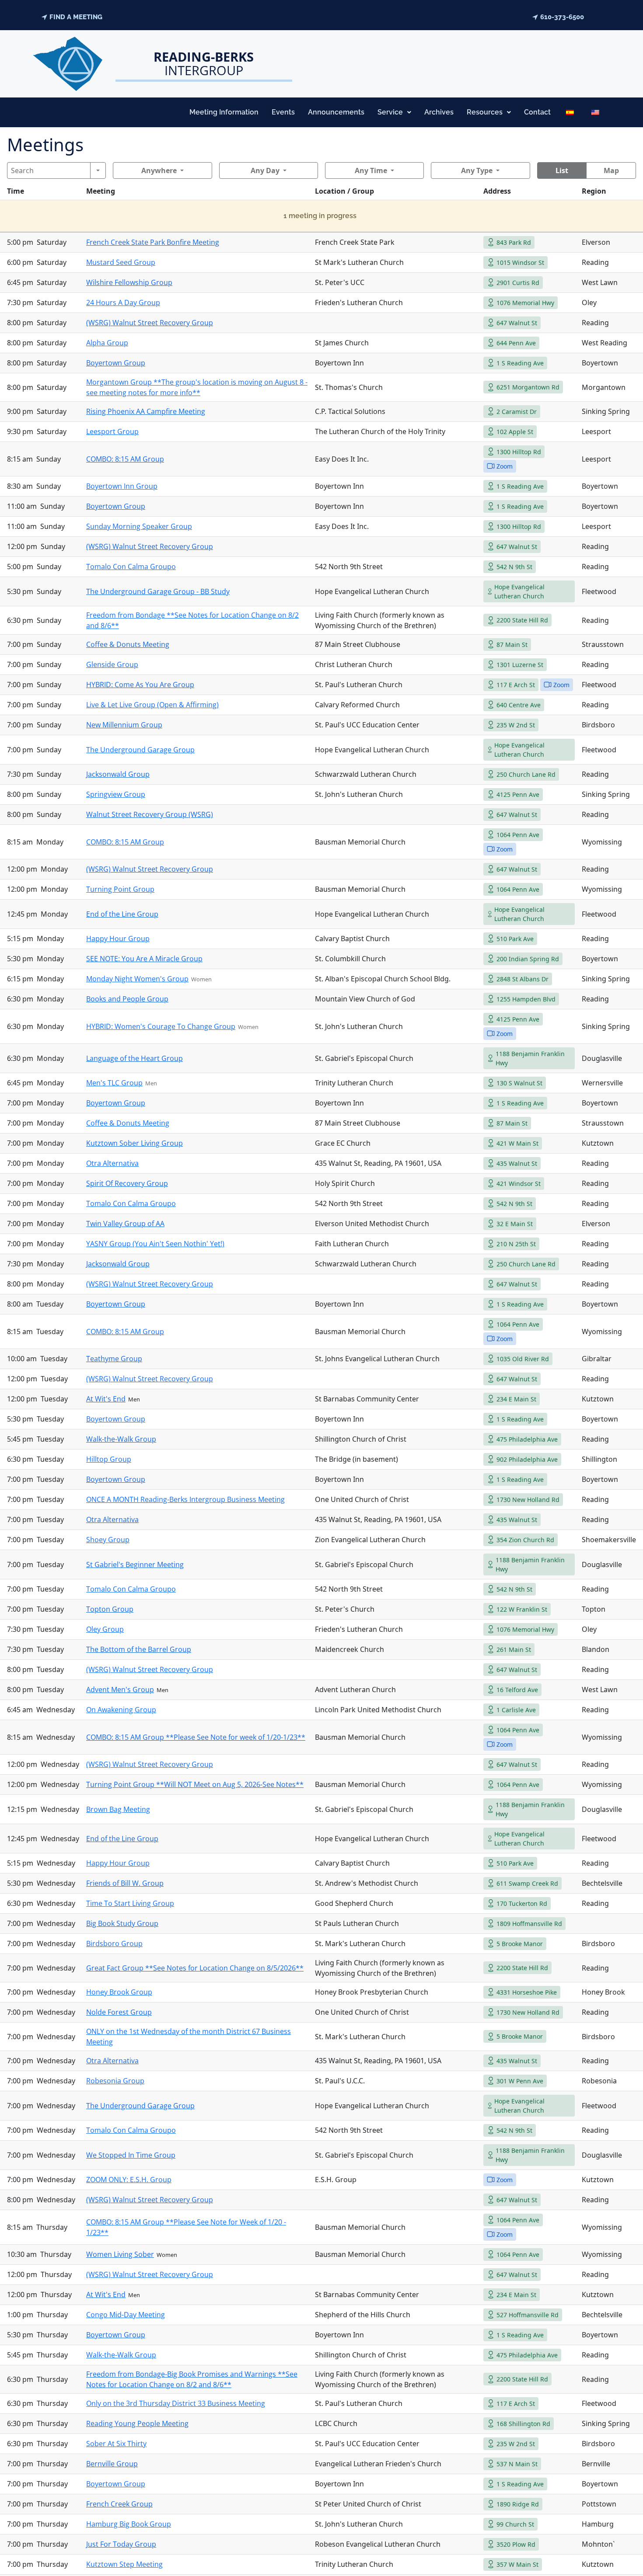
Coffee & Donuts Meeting (128, 644)
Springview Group (116, 794)
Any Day (265, 170)
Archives (439, 112)
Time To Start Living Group (130, 1903)
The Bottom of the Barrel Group (139, 1649)
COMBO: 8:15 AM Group (125, 459)
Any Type (477, 170)
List (562, 170)
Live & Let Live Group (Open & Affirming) (152, 705)
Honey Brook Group (119, 1992)
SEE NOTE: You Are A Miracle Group (144, 959)
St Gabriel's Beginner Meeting (135, 1564)
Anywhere (159, 170)
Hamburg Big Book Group (129, 2524)
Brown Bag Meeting (118, 1809)
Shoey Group (108, 1540)
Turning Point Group (120, 889)
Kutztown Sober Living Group (135, 1143)
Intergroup (204, 63)
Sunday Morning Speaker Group (139, 526)
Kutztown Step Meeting (124, 2564)
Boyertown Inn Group (122, 486)
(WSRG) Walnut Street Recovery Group (150, 323)
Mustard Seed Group (121, 262)
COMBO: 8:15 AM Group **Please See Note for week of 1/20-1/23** (196, 1737)
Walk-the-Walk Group (121, 1439)
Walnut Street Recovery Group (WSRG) (150, 814)
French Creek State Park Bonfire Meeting (153, 242)
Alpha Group (107, 343)
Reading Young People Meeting (137, 2423)
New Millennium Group (124, 725)
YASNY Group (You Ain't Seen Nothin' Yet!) (155, 1244)
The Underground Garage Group (140, 750)
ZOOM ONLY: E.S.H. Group (129, 2180)
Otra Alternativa (112, 1163)
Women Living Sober (120, 2254)
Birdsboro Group (114, 1943)
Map (611, 170)
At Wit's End (106, 1399)
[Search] (98, 170)
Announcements (336, 112)
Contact (537, 112)
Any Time (371, 170)
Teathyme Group (114, 1359)
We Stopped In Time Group (131, 2155)
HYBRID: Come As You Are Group (140, 685)
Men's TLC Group (114, 1083)
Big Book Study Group (122, 1923)
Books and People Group (127, 999)
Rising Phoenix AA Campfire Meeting (146, 411)
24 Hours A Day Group (123, 302)
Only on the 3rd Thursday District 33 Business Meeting (176, 2403)
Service (390, 112)
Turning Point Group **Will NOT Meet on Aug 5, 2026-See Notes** (195, 1784)
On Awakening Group (121, 1710)
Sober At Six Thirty (116, 2444)
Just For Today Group (121, 2544)
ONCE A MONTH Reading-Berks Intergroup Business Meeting (185, 1499)
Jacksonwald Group (118, 774)
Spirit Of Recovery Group (127, 1183)
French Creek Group (119, 2504)
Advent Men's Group (120, 1690)
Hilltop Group (109, 1459)
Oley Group (105, 1629)
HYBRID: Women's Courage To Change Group (161, 1026)
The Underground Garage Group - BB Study (158, 591)
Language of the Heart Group (135, 1058)
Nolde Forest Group (119, 2012)
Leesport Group (112, 431)
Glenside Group (112, 664)
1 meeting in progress (320, 216)
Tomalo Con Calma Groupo (131, 567)
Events (283, 112)
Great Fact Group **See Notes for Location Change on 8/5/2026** (195, 1968)
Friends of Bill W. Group (125, 1883)
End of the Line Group (122, 914)
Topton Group (110, 1609)
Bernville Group (112, 2464)
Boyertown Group (116, 363)
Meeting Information (224, 112)
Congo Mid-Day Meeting (126, 2315)
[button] (394, 112)
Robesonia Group (115, 2081)
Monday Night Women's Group (137, 979)
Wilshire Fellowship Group (129, 282)
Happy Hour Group (118, 939)
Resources (485, 112)
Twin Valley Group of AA (125, 1224)
